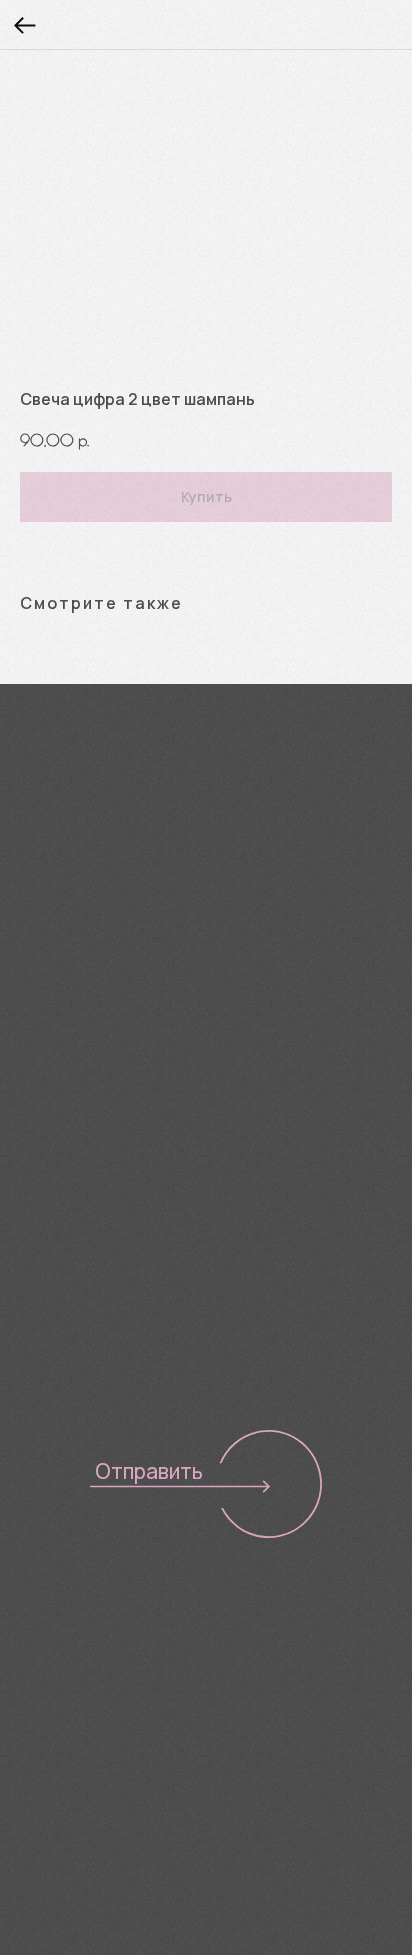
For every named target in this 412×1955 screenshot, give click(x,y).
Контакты (56, 1694)
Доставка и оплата (96, 1663)
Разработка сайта (81, 1801)
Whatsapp (269, 912)
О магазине (65, 1632)
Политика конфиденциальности (131, 1767)
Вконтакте (70, 912)
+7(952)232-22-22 (98, 860)
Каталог (49, 1601)
